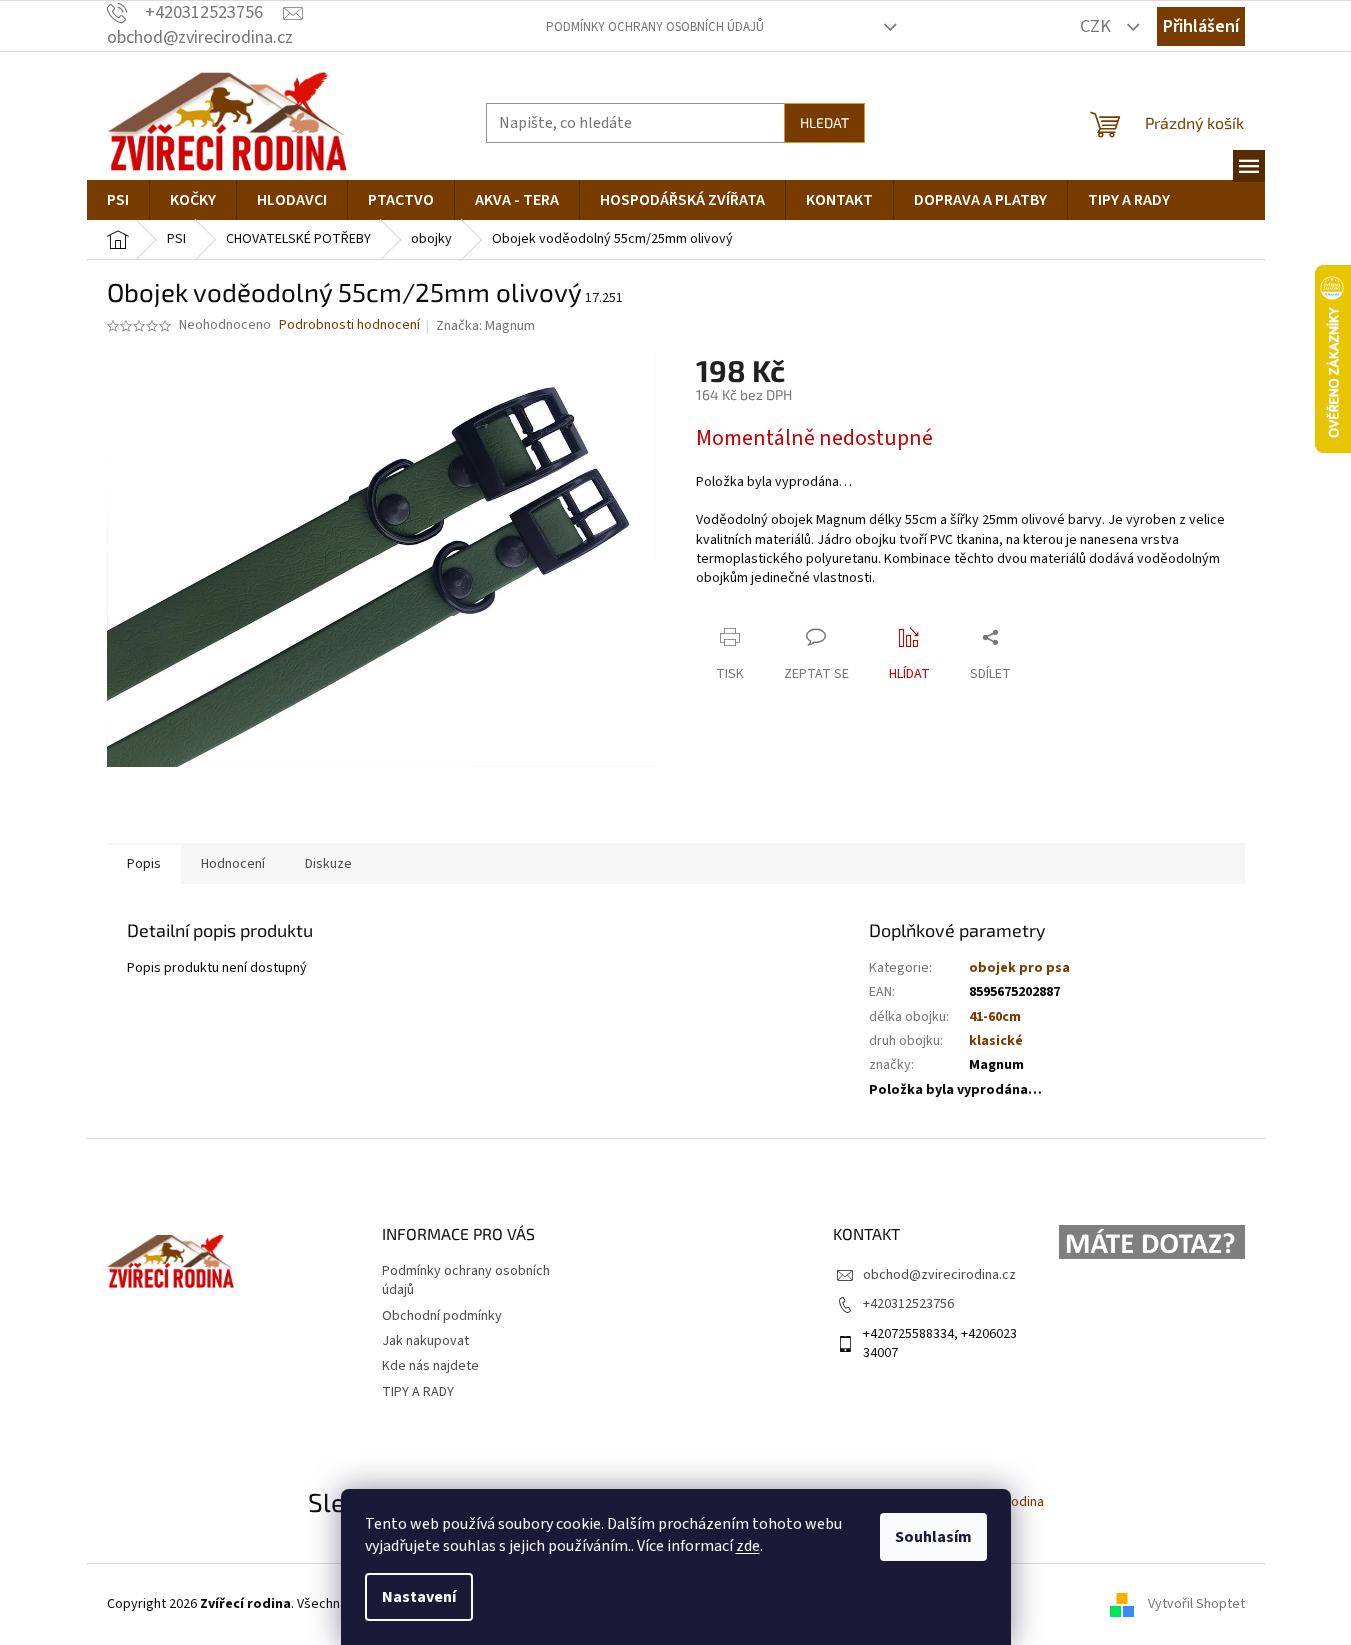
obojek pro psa (1019, 968)
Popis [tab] (144, 864)
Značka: (485, 326)
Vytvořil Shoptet (1196, 1604)
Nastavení (419, 1597)
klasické (996, 1041)
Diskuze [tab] (328, 864)
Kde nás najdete (430, 1366)
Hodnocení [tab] (233, 864)
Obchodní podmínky (442, 1316)
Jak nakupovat (425, 1341)
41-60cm (995, 1017)
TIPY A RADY (418, 1392)
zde (748, 1546)
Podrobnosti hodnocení (349, 325)
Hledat (824, 122)
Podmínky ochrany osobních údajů (655, 27)
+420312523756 (908, 1304)
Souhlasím (933, 1537)
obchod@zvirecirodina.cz (939, 1275)
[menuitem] (118, 200)
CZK (1097, 26)
